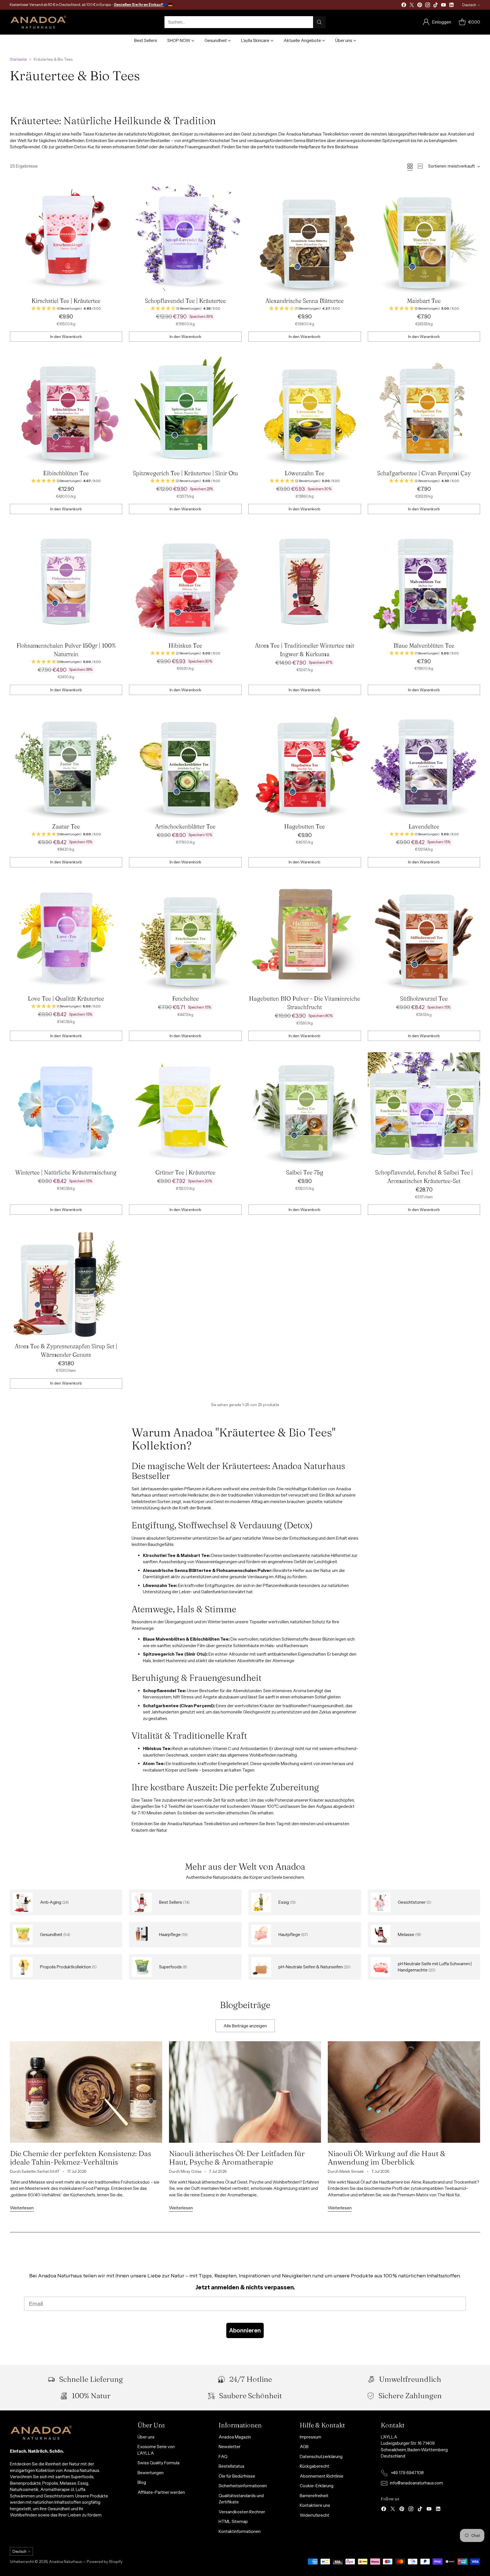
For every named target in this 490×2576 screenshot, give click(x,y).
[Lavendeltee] (424, 763)
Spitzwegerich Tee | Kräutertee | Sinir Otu (185, 473)
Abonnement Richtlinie (322, 2476)
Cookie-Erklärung (317, 2486)
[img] (66, 309)
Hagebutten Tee (305, 826)
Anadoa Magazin (235, 2437)
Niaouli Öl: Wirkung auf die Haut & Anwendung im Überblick (387, 2158)
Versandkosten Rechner (242, 2512)
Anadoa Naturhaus (65, 2562)
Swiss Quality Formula (159, 2463)
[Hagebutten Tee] (305, 763)
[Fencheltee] (185, 935)
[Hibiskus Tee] (185, 582)
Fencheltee (185, 999)
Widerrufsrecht (314, 2515)
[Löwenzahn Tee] (305, 409)
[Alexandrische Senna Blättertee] (305, 237)
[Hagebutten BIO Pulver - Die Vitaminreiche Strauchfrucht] (305, 935)
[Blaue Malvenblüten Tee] (424, 582)
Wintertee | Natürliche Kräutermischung (66, 1172)
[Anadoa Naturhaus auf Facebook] (404, 6)
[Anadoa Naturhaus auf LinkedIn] (451, 6)
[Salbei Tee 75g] (305, 1109)
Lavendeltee (424, 826)
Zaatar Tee (66, 826)
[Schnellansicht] (115, 188)
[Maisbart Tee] (424, 237)
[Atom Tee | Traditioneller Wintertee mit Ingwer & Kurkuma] (305, 582)
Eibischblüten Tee (66, 473)
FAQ (223, 2456)
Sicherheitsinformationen (243, 2486)
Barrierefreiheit (314, 2496)
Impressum (311, 2437)
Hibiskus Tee (185, 645)
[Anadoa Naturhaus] (38, 22)
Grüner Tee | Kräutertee (185, 1172)
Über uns (146, 2437)
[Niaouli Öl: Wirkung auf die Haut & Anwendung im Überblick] (404, 2092)
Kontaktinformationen (240, 2531)
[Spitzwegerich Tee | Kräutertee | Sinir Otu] (185, 409)
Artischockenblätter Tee (185, 826)
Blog (142, 2482)
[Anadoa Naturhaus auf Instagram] (428, 6)
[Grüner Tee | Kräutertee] (185, 1109)
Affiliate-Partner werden (161, 2492)
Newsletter (230, 2447)
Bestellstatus (232, 2466)
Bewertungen (151, 2473)
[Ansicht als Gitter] (410, 166)
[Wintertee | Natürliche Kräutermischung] (66, 1109)
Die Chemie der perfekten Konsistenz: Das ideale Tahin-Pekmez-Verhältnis (81, 2158)
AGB (304, 2447)
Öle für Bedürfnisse (237, 2476)
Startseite (18, 59)
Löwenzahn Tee (305, 473)
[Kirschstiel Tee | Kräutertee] (66, 237)
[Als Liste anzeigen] (420, 166)
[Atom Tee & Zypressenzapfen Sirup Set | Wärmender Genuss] (66, 1282)
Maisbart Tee (424, 301)
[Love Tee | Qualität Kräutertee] (66, 935)
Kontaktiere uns (315, 2505)
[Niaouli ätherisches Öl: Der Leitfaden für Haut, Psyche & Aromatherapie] (245, 2092)
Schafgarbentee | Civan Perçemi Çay (424, 473)
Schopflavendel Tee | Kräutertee (185, 301)
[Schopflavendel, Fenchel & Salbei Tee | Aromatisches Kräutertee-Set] (424, 1109)
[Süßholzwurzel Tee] (424, 935)
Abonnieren (245, 2330)
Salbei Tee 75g (305, 1172)
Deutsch (469, 5)
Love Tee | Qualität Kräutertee (66, 999)
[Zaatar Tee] (66, 763)
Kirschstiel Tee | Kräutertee (66, 301)
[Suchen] (319, 22)
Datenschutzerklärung (321, 2456)
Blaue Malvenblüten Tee (424, 645)
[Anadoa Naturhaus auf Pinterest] (420, 6)
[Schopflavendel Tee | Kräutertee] (185, 237)
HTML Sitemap (233, 2521)
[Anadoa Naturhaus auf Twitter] (412, 6)
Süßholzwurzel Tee (424, 999)
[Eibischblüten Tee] (66, 409)
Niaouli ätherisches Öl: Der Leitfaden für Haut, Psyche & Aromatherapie (237, 2158)
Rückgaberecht (314, 2466)
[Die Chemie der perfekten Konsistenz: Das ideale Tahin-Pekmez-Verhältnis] (86, 2092)
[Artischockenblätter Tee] (185, 763)
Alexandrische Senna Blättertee (305, 301)
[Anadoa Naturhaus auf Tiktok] (436, 6)
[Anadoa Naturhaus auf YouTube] (443, 6)
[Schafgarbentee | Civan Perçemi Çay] (424, 409)
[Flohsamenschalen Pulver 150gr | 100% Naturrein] (66, 582)
